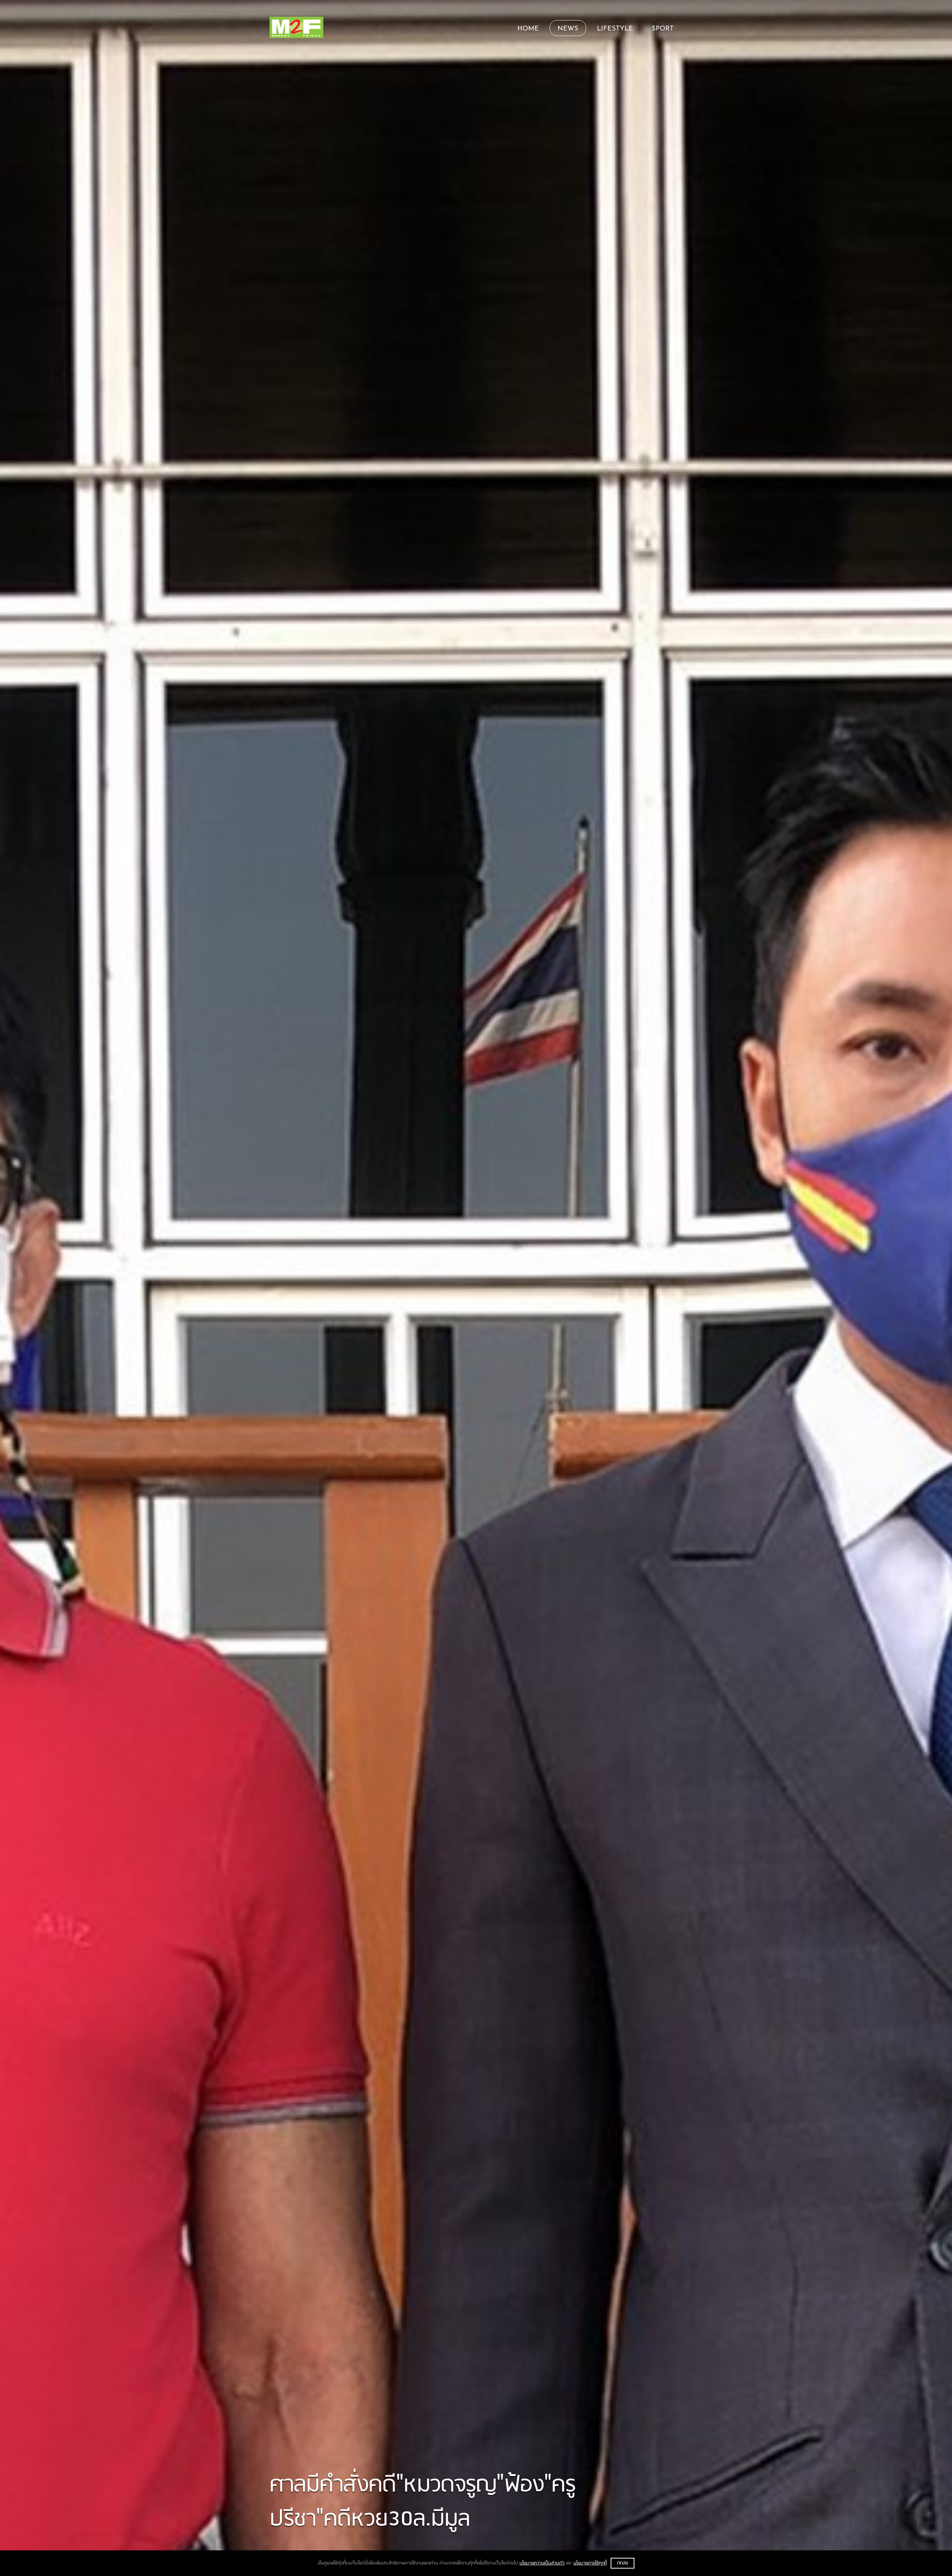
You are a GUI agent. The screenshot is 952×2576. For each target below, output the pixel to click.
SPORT (663, 29)
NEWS (568, 29)
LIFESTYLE (615, 29)
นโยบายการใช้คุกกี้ (590, 2563)
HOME (528, 29)
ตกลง (623, 2563)
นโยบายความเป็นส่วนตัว (542, 2563)
